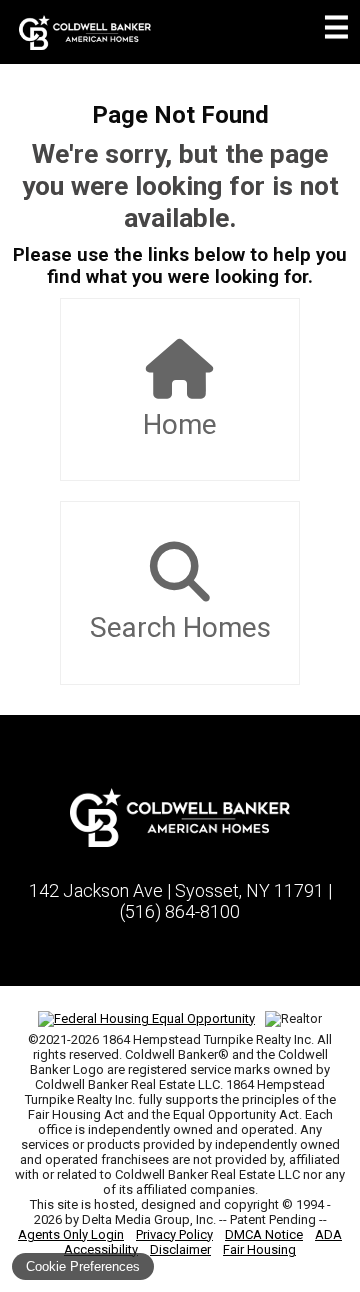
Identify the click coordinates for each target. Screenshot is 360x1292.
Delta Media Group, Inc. (149, 1219)
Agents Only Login (71, 1234)
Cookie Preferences (83, 1266)
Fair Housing (259, 1249)
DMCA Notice (264, 1234)
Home (180, 424)
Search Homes (180, 627)
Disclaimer (180, 1249)
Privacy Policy (174, 1234)
